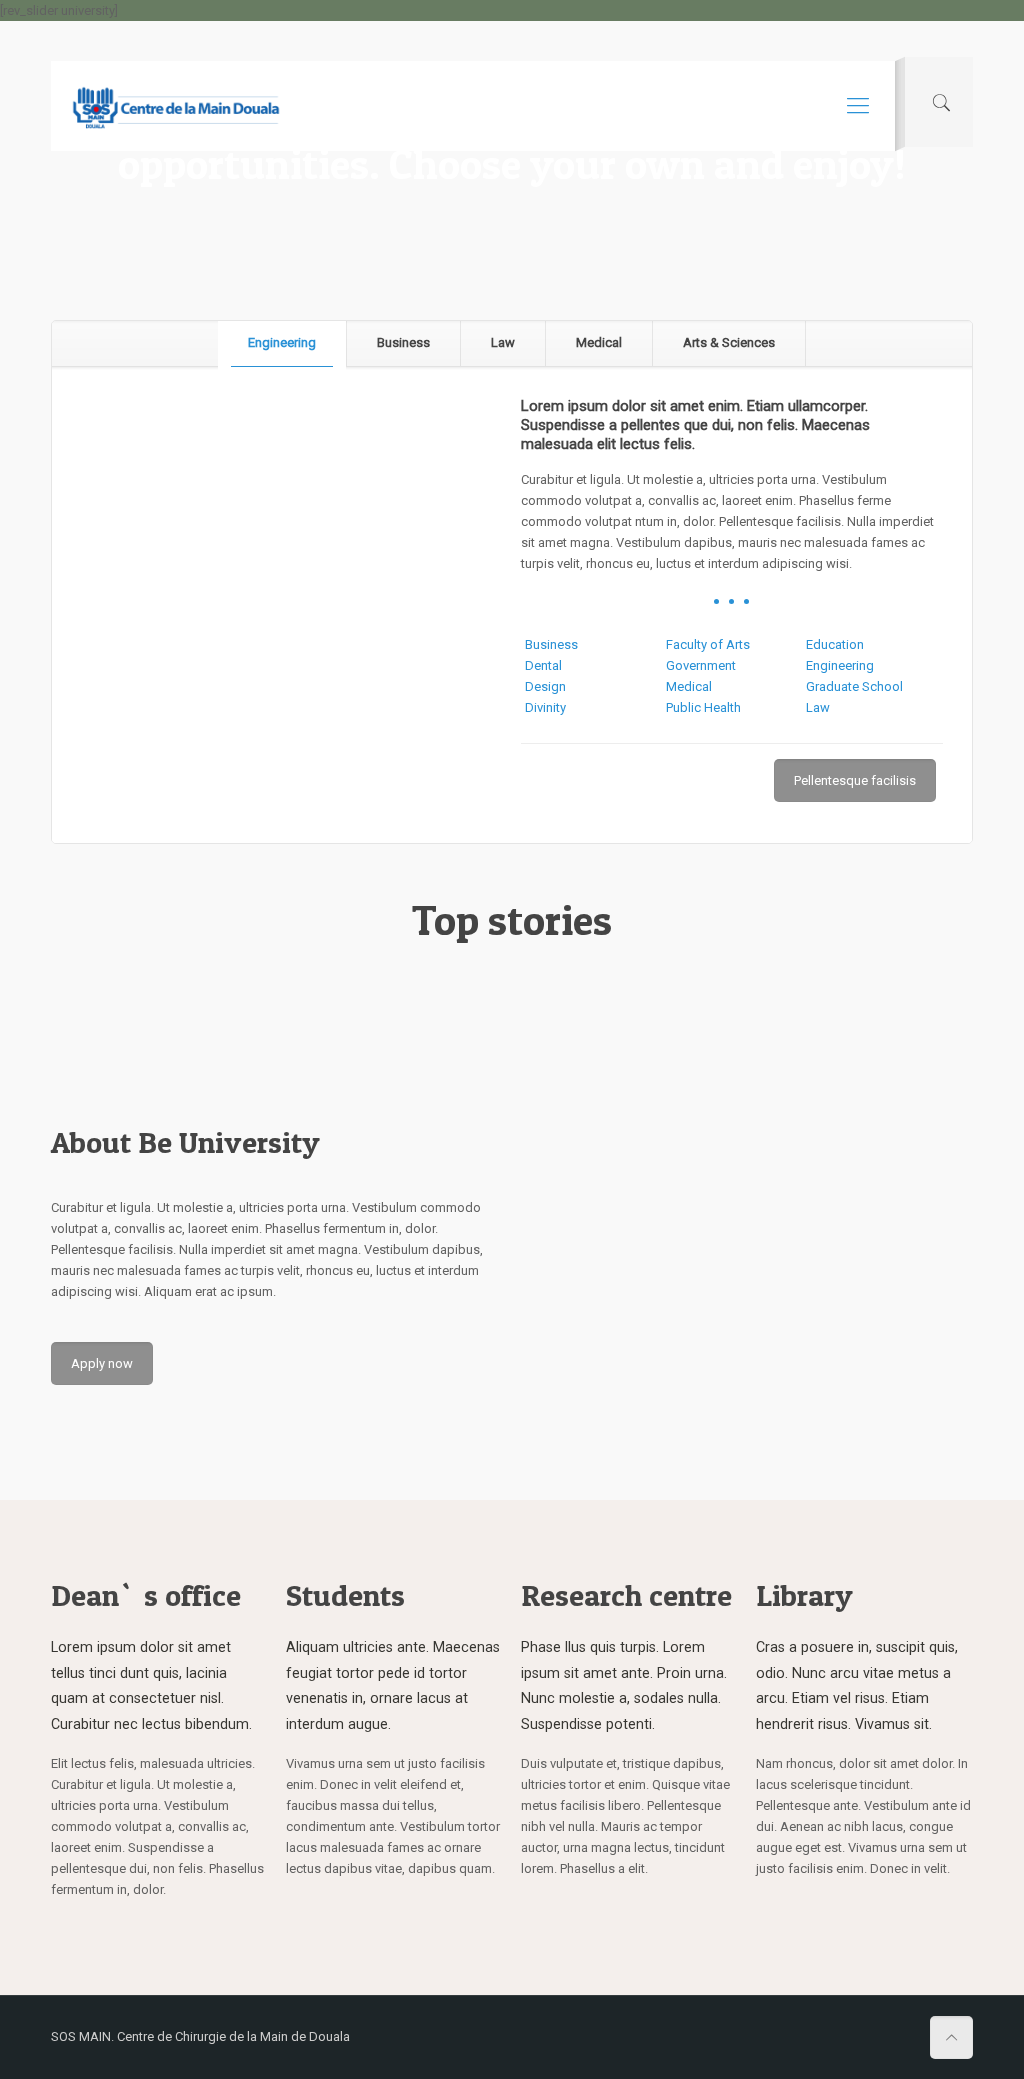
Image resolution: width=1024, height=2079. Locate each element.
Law (503, 342)
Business (403, 342)
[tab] (282, 343)
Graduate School (854, 686)
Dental (543, 665)
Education (835, 644)
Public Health (703, 707)
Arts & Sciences (729, 342)
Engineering (282, 342)
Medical (599, 342)
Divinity (545, 707)
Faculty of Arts (708, 644)
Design (545, 686)
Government (701, 665)
